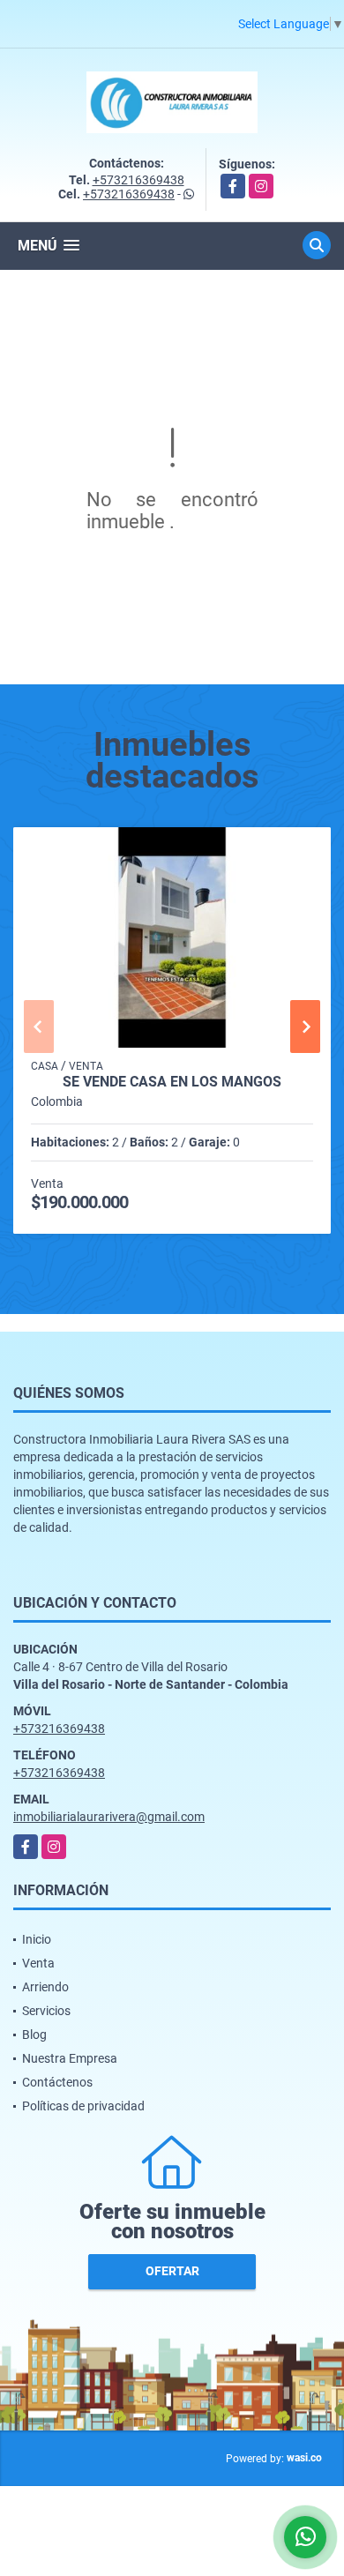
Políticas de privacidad (83, 2106)
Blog (34, 2035)
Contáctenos (57, 2082)
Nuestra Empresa (70, 2058)
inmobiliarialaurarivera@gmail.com (109, 1817)
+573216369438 (138, 180)
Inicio (37, 1939)
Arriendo (45, 1987)
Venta (38, 1963)
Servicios (46, 2011)
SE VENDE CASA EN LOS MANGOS (172, 1082)
